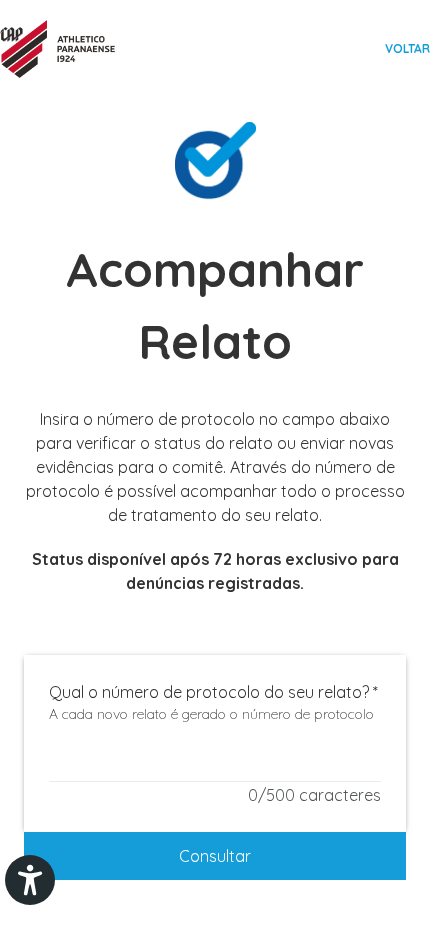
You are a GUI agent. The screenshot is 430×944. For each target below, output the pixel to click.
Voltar (407, 48)
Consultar (215, 856)
